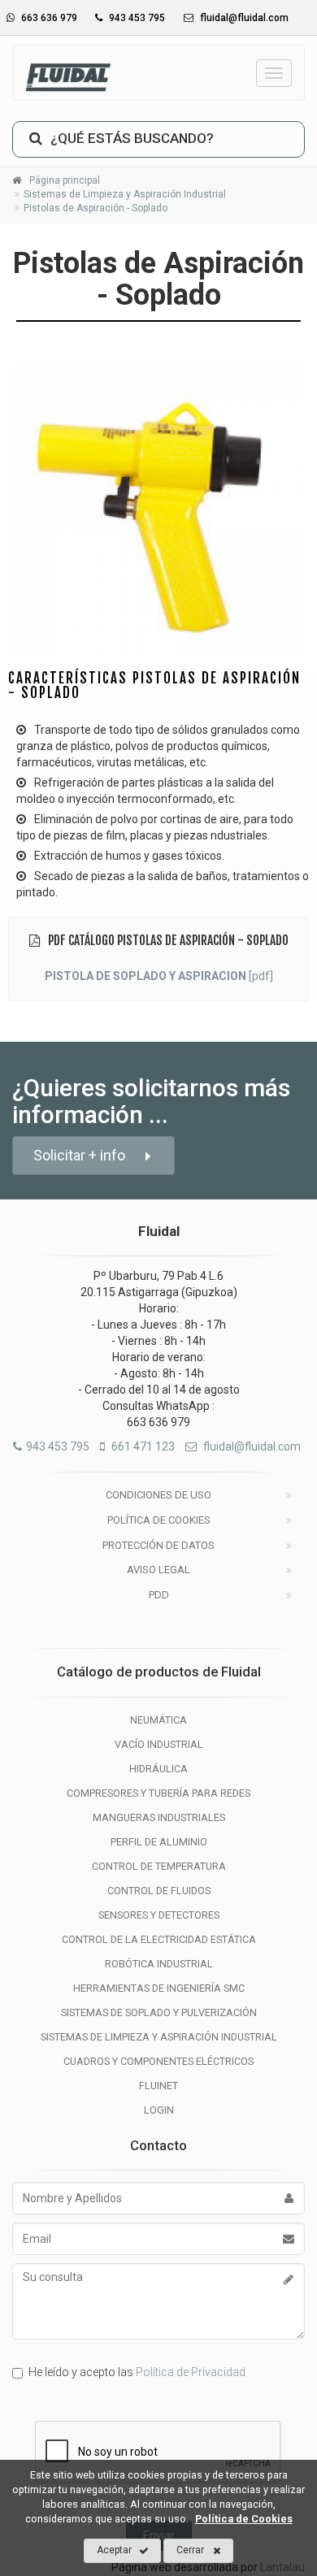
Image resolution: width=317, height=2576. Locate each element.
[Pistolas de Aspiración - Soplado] (158, 509)
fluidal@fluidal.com (243, 18)
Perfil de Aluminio (159, 1842)
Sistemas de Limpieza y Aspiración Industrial (159, 2037)
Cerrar (190, 2550)
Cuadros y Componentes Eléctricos (158, 2061)
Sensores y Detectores (159, 1915)
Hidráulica (158, 1769)
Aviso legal (158, 1570)
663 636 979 (48, 18)
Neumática (158, 1720)
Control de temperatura (159, 1866)
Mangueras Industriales (159, 1817)
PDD (159, 1595)
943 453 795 (136, 18)
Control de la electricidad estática (159, 1939)
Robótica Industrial (159, 1964)
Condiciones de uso (158, 1495)
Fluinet (158, 2086)
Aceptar (114, 2550)
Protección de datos (158, 1545)
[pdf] (159, 976)
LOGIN (159, 2110)
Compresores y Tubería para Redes (158, 1793)
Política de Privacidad (191, 2372)
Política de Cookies (159, 1520)
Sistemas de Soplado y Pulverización (159, 2012)
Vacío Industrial (159, 1744)
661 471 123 (142, 1446)
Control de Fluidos (159, 1891)
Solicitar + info (79, 1155)
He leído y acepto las (137, 2372)
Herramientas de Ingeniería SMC (159, 1988)
